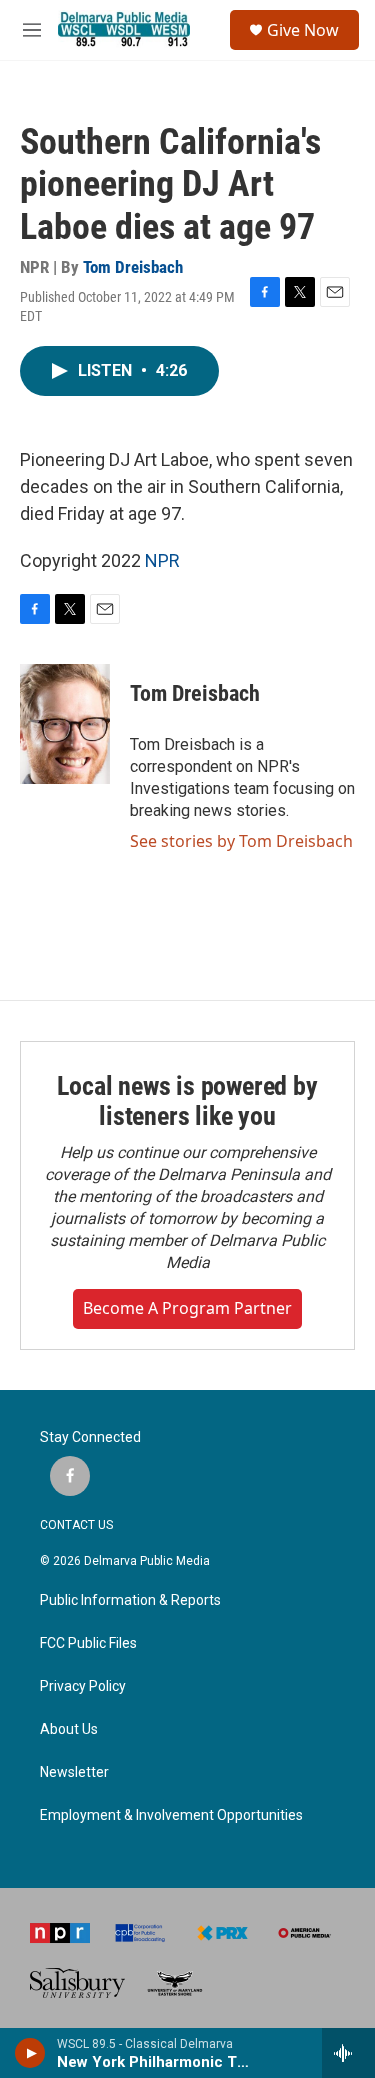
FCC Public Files (88, 1643)
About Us (69, 1729)
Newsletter (74, 1772)
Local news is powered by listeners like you (187, 1101)
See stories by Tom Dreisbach (241, 841)
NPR (162, 560)
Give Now (303, 30)
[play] (30, 2053)
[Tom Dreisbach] (65, 724)
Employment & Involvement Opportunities (171, 1815)
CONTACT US (76, 1525)
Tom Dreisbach (133, 267)
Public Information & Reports (130, 1600)
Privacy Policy (83, 1686)
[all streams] (348, 2053)
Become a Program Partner (187, 1308)
